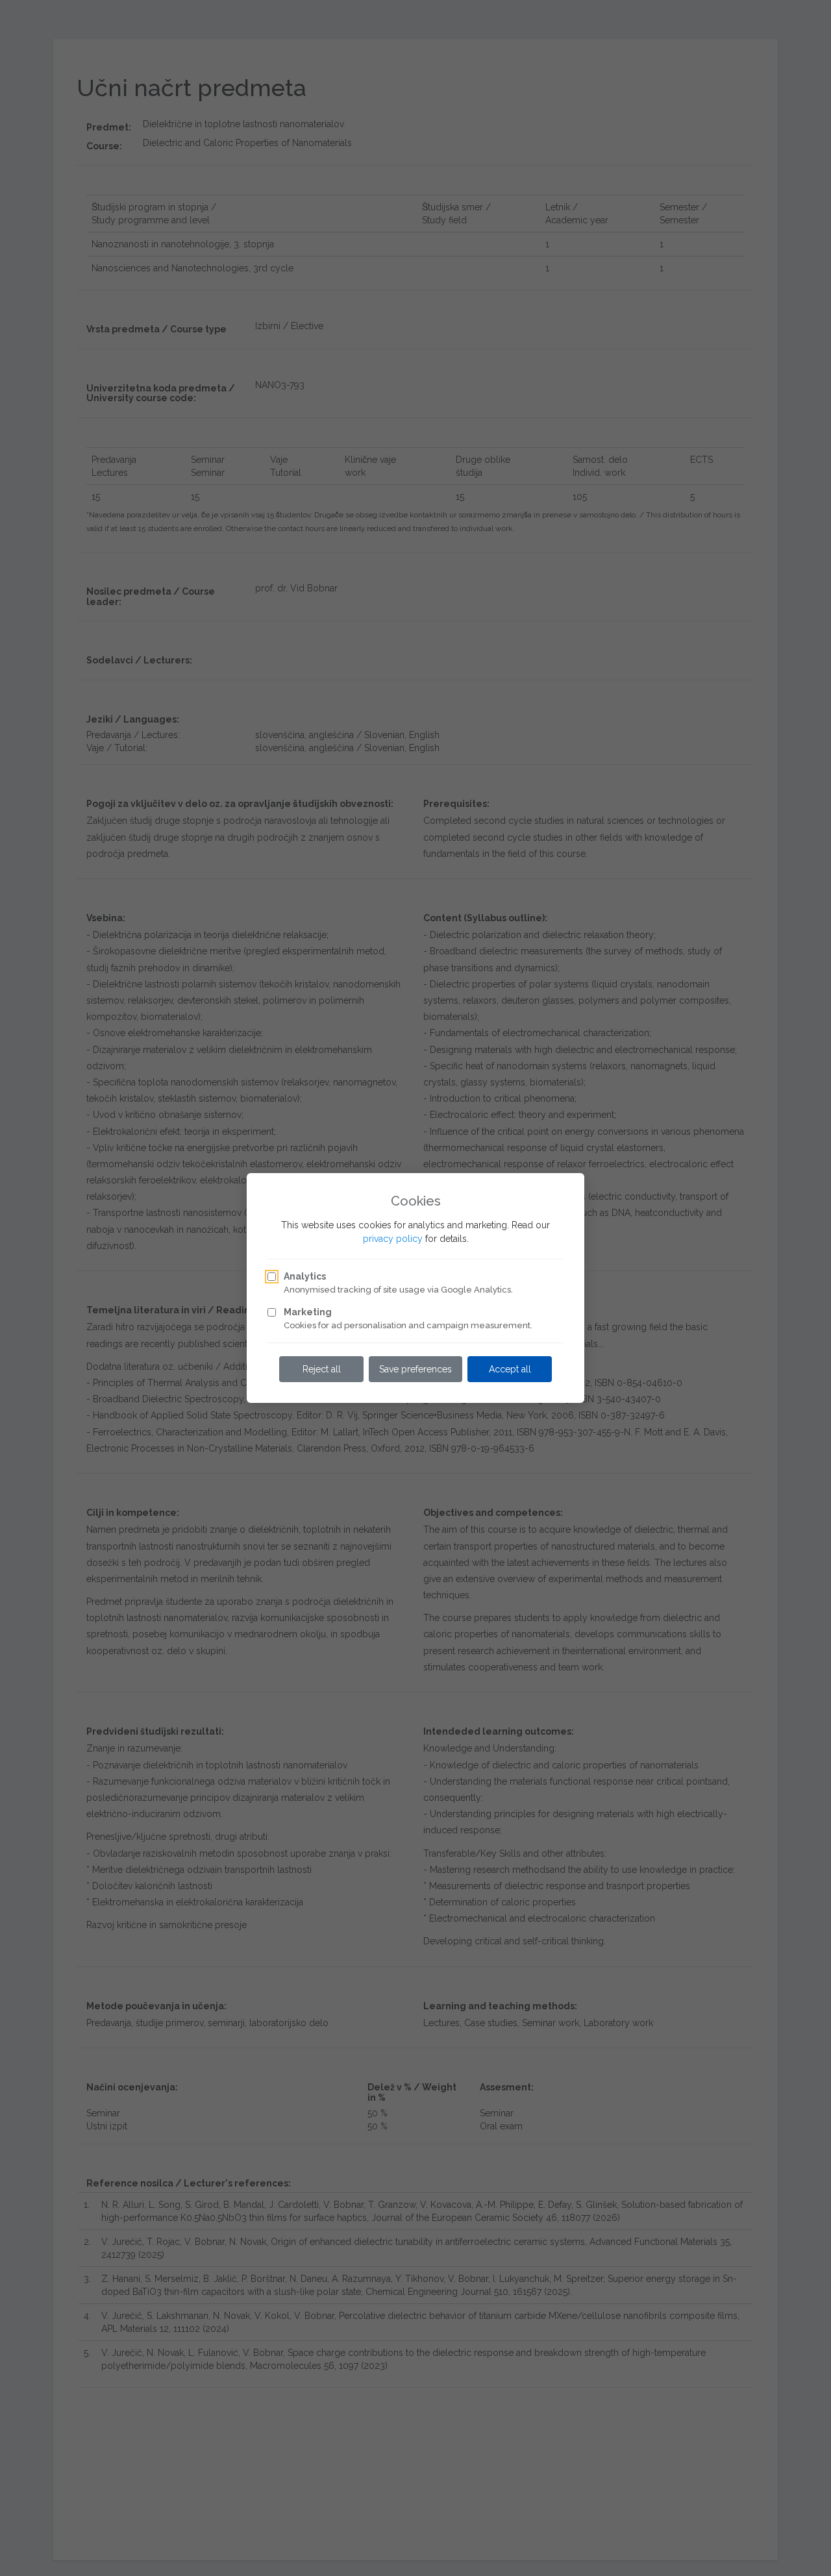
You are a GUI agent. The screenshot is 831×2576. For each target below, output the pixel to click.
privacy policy (393, 1239)
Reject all (322, 1369)
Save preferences (415, 1369)
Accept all (510, 1369)
